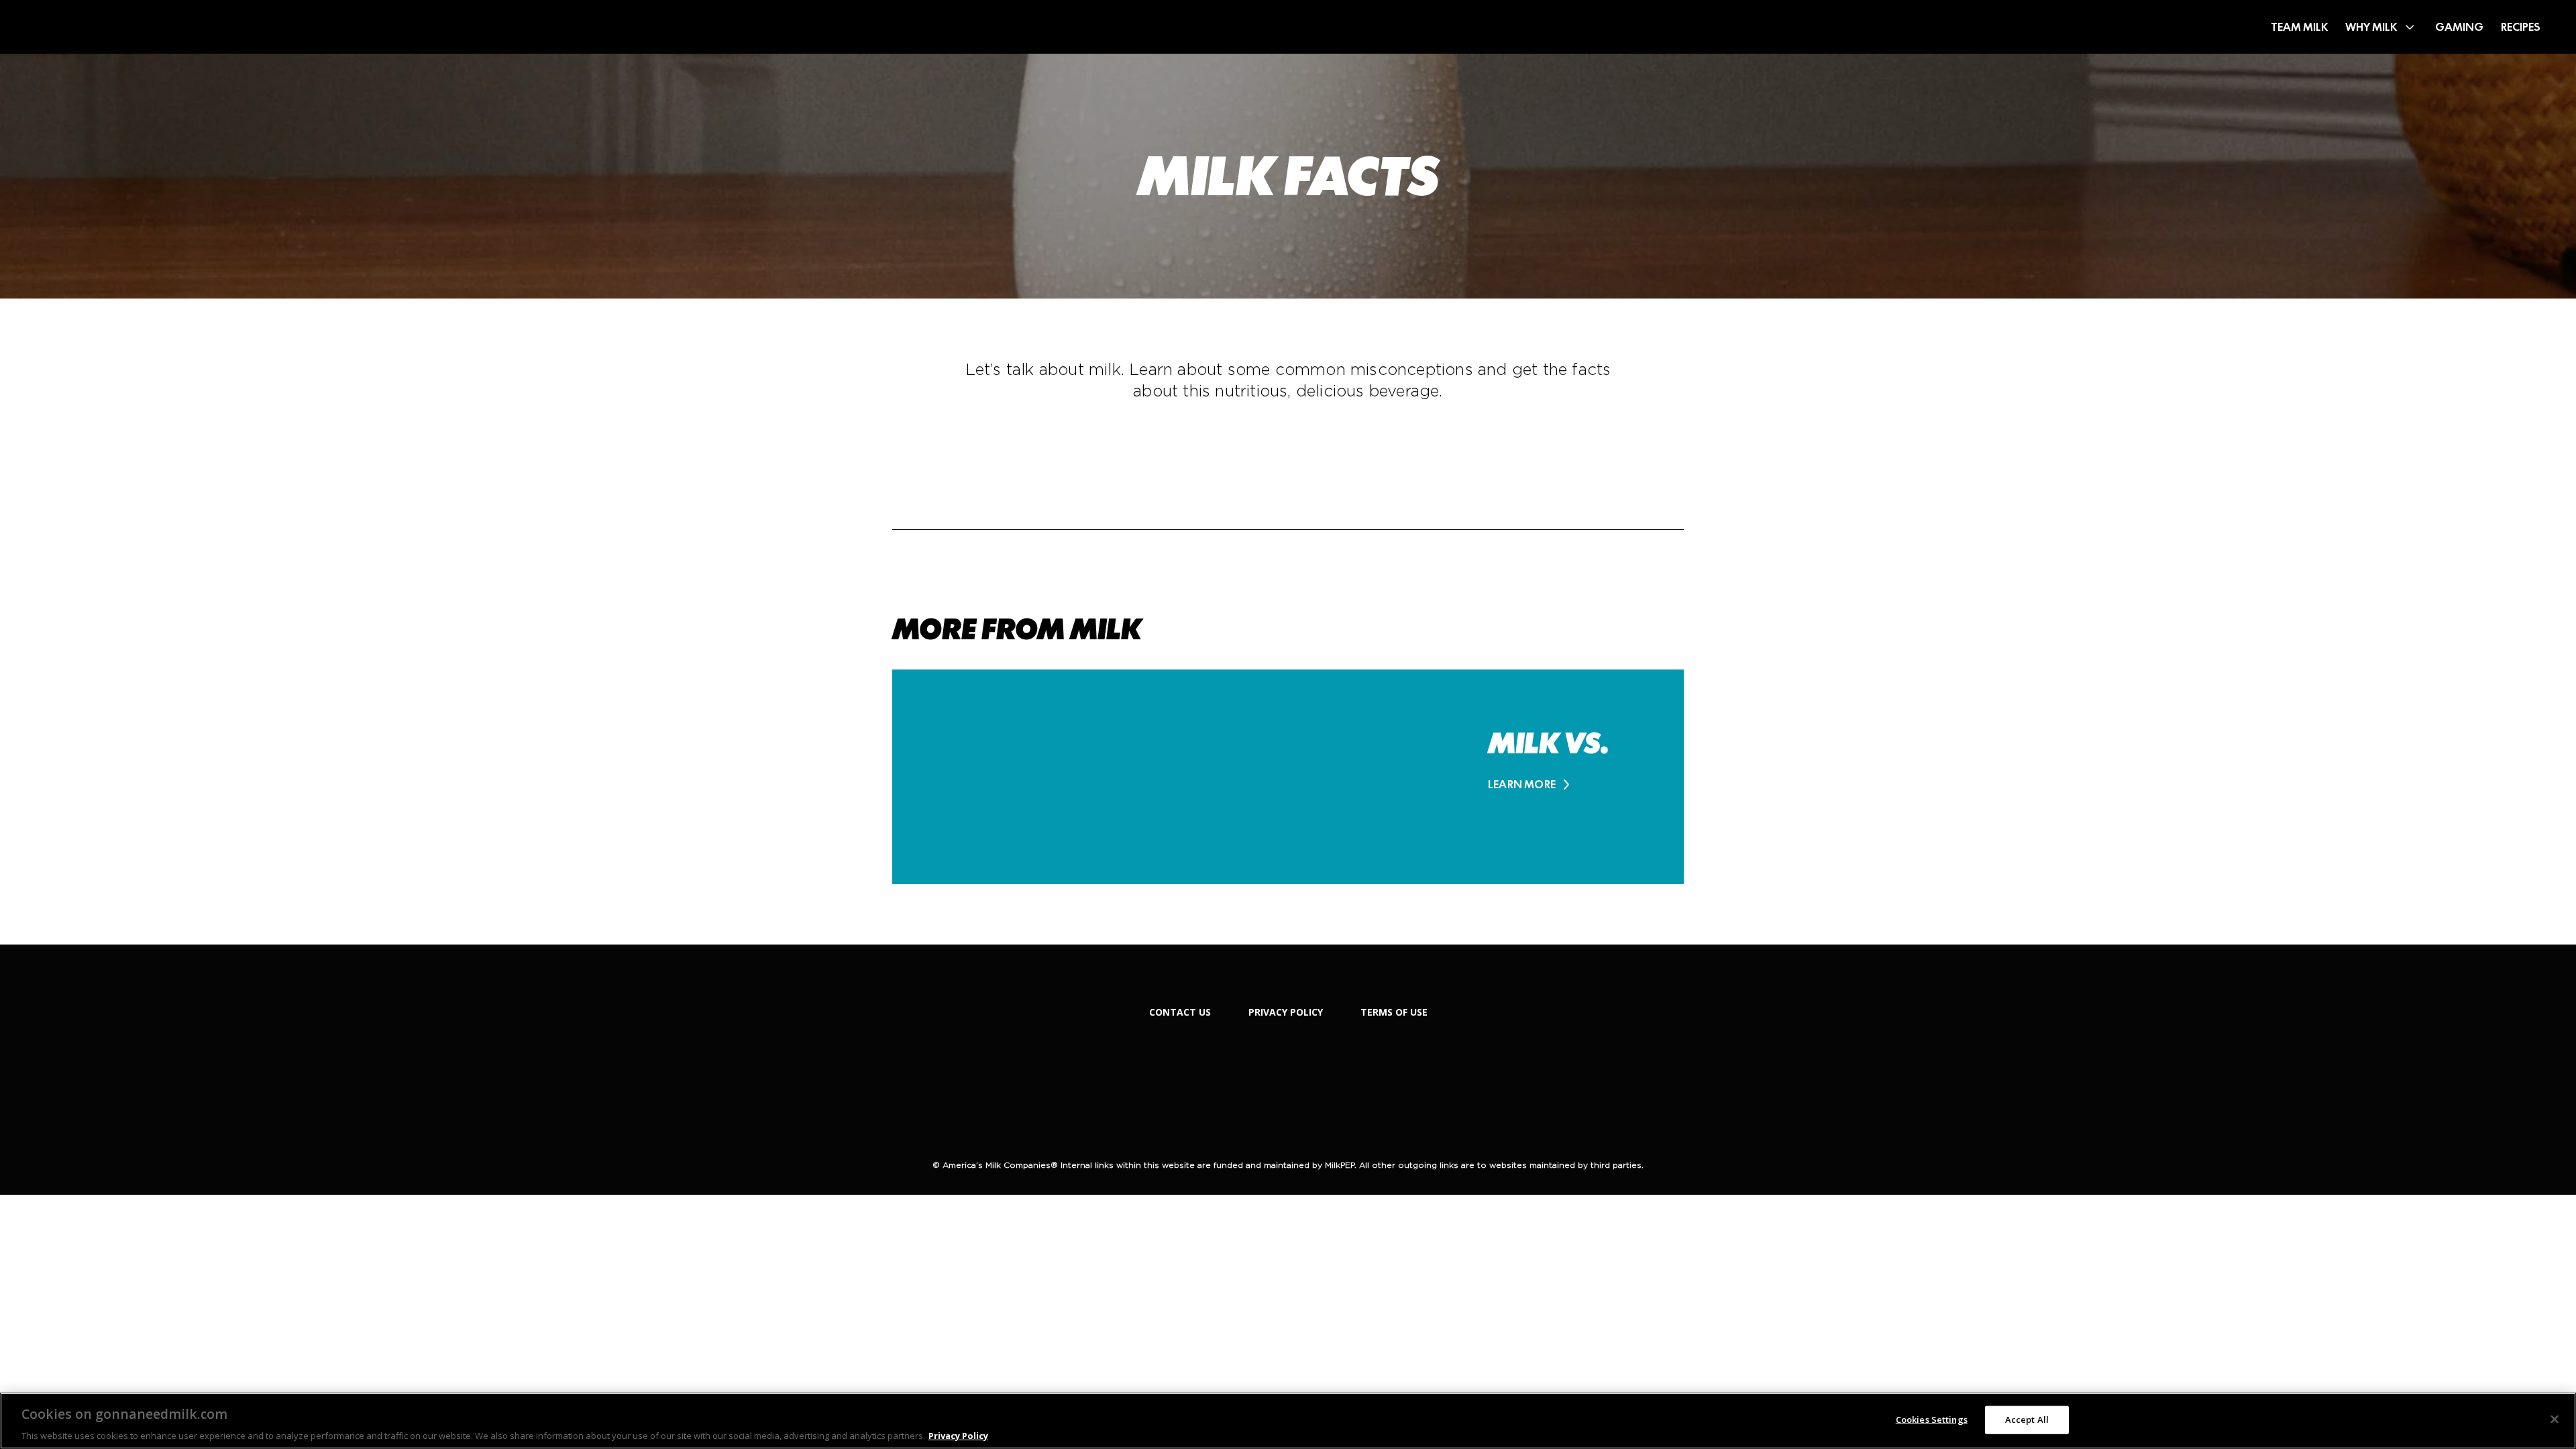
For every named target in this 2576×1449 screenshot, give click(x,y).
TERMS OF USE (1394, 1012)
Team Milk (2299, 27)
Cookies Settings (1932, 1419)
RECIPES (2521, 27)
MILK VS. (1548, 743)
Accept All (2027, 1419)
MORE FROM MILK (1017, 629)
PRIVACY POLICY (1286, 1012)
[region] (1288, 1421)
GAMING (2459, 27)
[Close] (2555, 1419)
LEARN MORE (1522, 785)
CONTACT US (1180, 1012)
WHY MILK (2371, 27)
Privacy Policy (958, 1435)
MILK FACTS (1288, 176)
